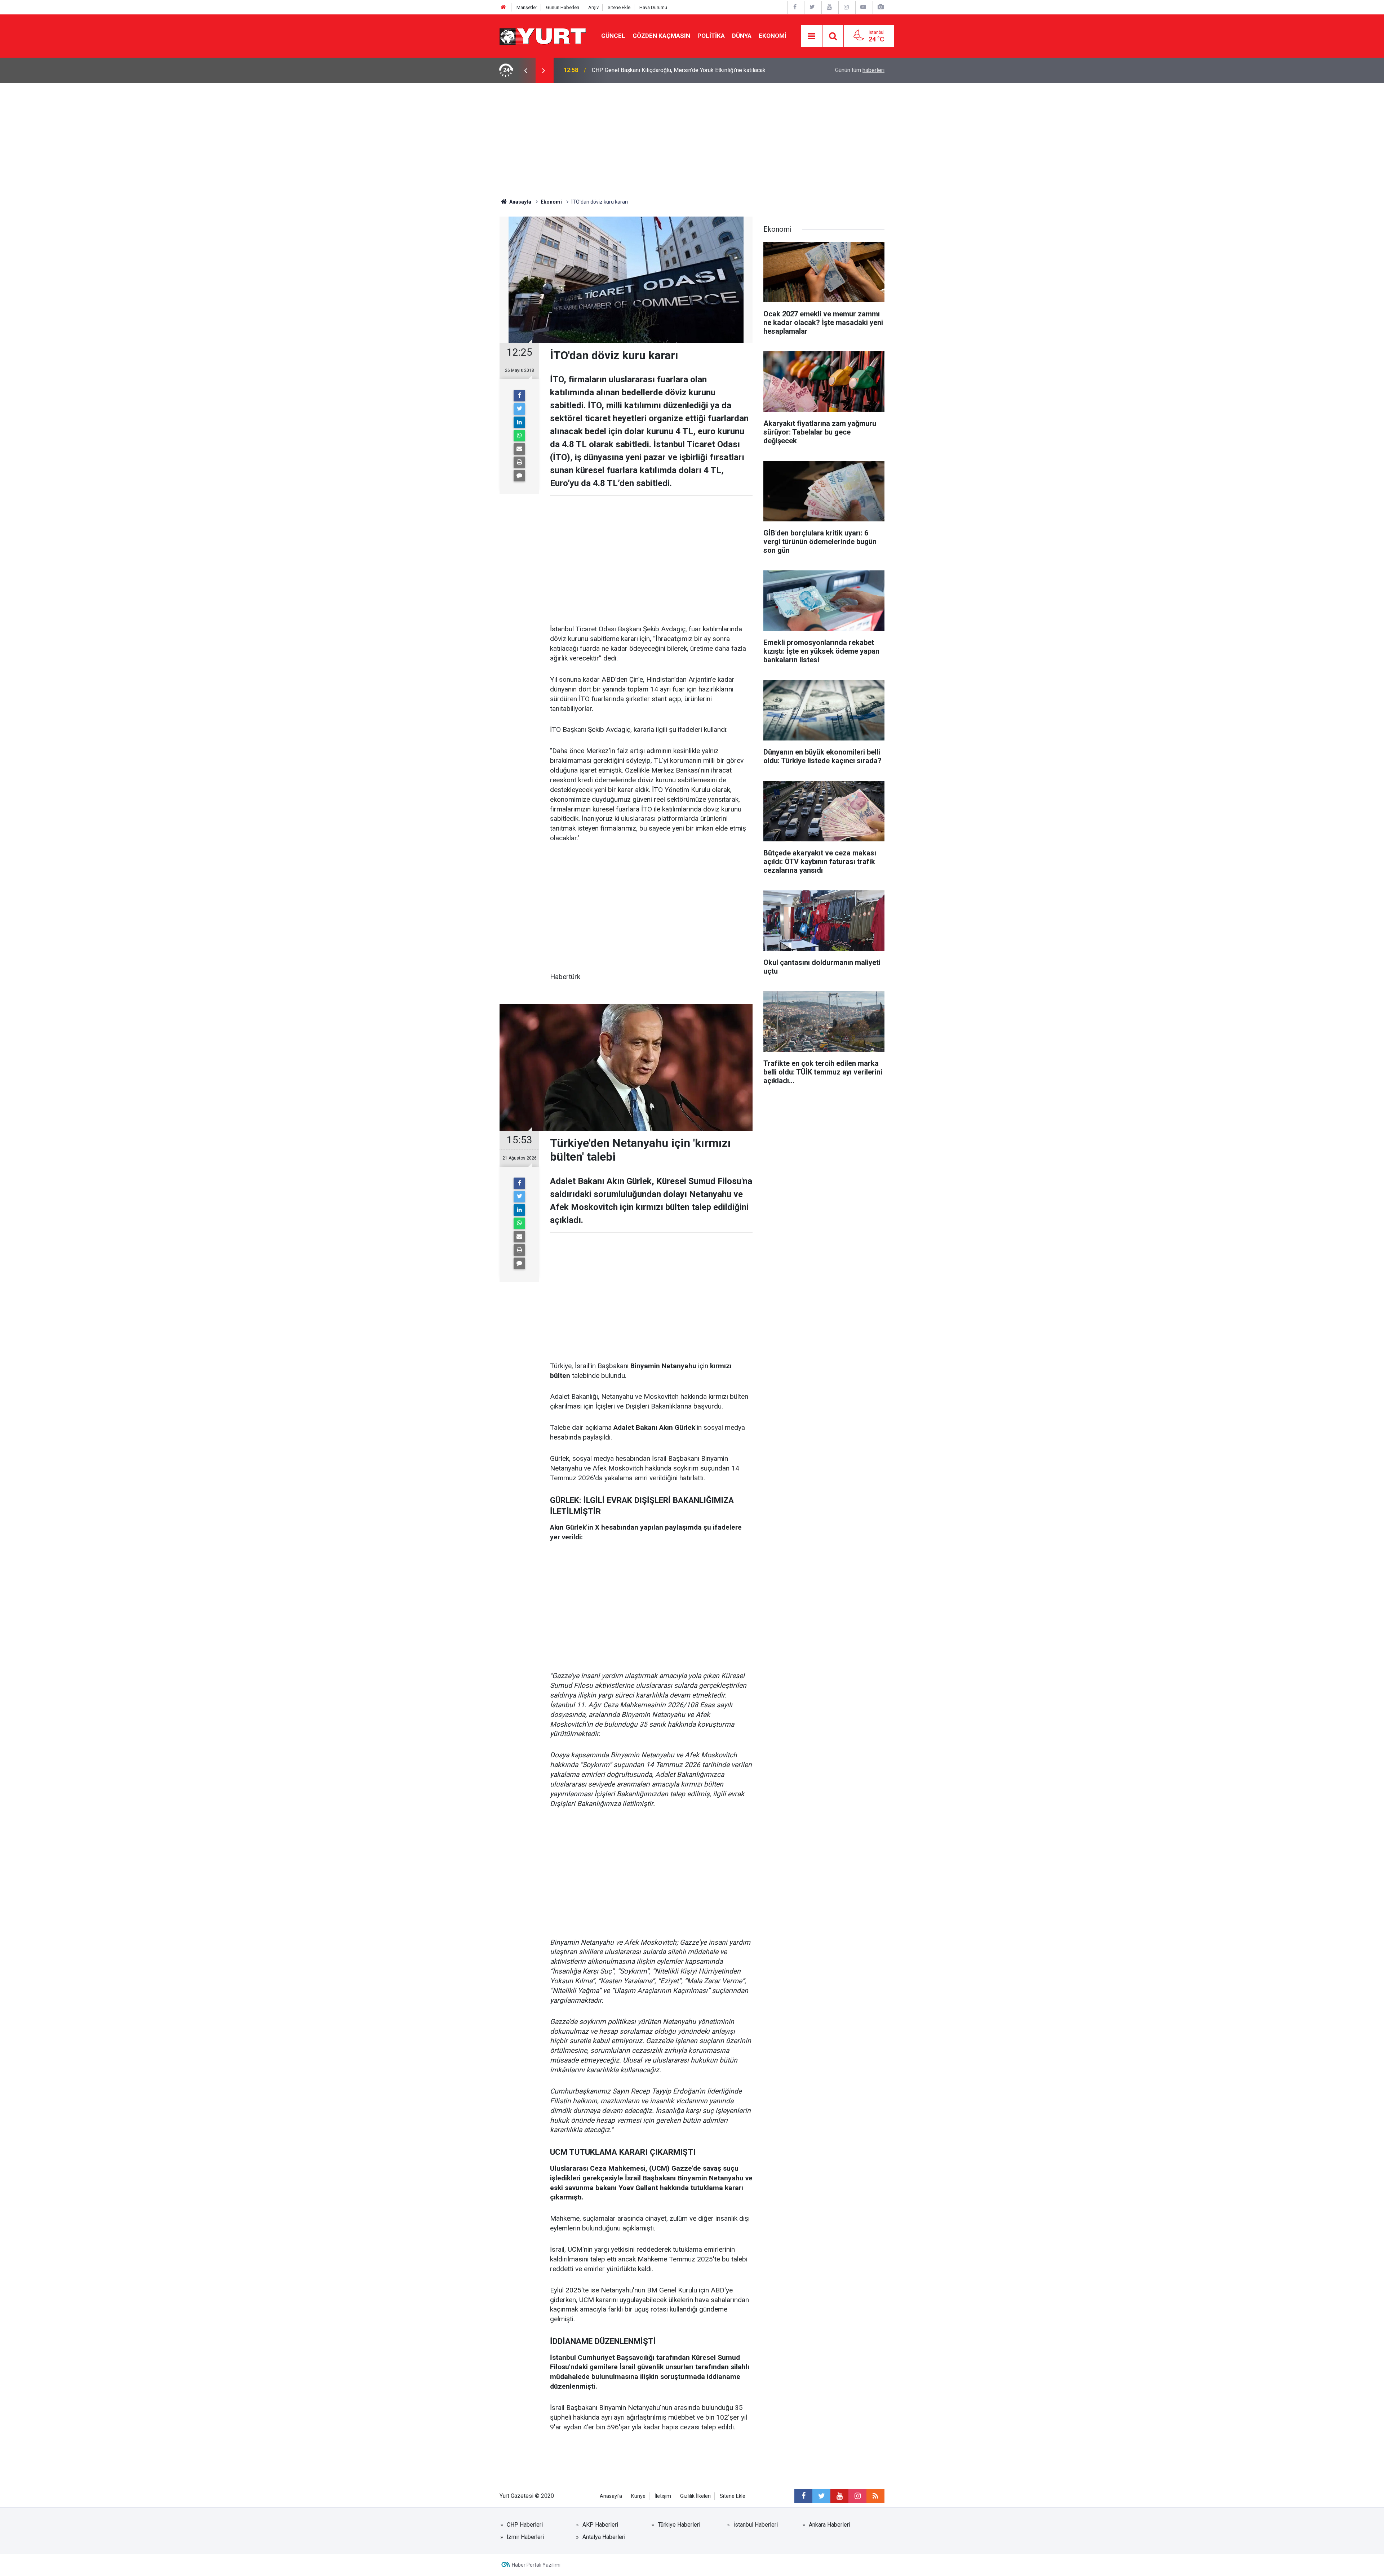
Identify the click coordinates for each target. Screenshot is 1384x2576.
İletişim (663, 2496)
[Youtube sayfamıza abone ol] (839, 2496)
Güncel (613, 36)
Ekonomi (773, 36)
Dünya (742, 36)
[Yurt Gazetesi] (543, 35)
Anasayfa (611, 2496)
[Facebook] (519, 396)
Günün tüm (860, 70)
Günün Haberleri (563, 7)
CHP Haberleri (525, 2525)
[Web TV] (863, 7)
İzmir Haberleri (525, 2537)
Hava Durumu (653, 7)
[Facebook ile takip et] (803, 2496)
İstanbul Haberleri (756, 2525)
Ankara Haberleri (829, 2525)
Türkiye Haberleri (679, 2525)
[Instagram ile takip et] (857, 2496)
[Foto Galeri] (880, 7)
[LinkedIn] (519, 422)
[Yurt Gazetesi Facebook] (795, 7)
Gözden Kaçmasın (661, 36)
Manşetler (527, 7)
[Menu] (812, 36)
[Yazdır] (519, 462)
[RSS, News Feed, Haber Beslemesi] (875, 2496)
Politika (711, 36)
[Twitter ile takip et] (821, 2496)
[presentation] (525, 70)
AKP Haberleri (600, 2525)
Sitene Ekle (619, 7)
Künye (638, 2496)
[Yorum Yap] (519, 476)
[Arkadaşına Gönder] (519, 449)
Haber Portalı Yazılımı (536, 2565)
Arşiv (593, 7)
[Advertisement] (692, 137)
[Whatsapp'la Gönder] (519, 436)
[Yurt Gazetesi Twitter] (812, 7)
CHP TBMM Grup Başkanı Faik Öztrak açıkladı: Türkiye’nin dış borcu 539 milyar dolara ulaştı (681, 70)
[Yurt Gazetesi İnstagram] (846, 7)
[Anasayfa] (504, 7)
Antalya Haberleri (604, 2537)
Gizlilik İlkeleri (695, 2496)
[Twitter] (519, 409)
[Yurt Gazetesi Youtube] (829, 7)
